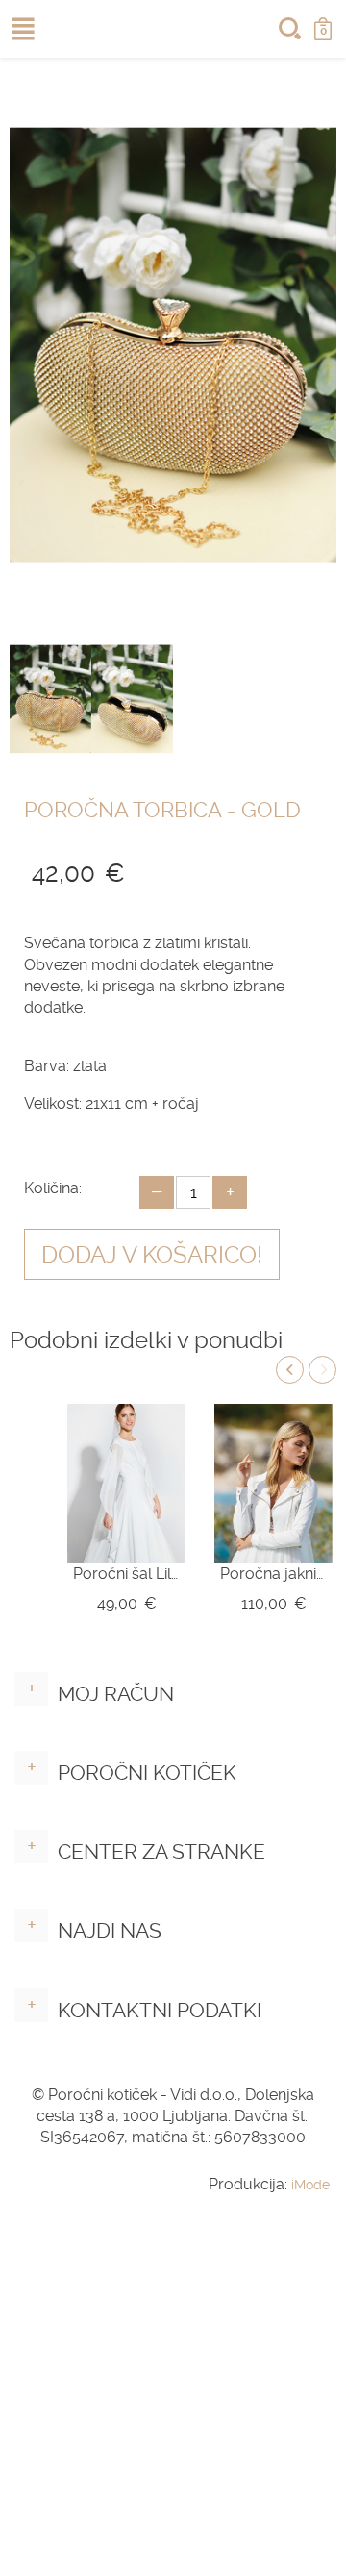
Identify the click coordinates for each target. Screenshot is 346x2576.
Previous (290, 1370)
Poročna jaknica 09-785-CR (273, 1574)
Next (322, 1370)
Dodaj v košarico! (152, 1255)
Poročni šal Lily (126, 1574)
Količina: (53, 1188)
